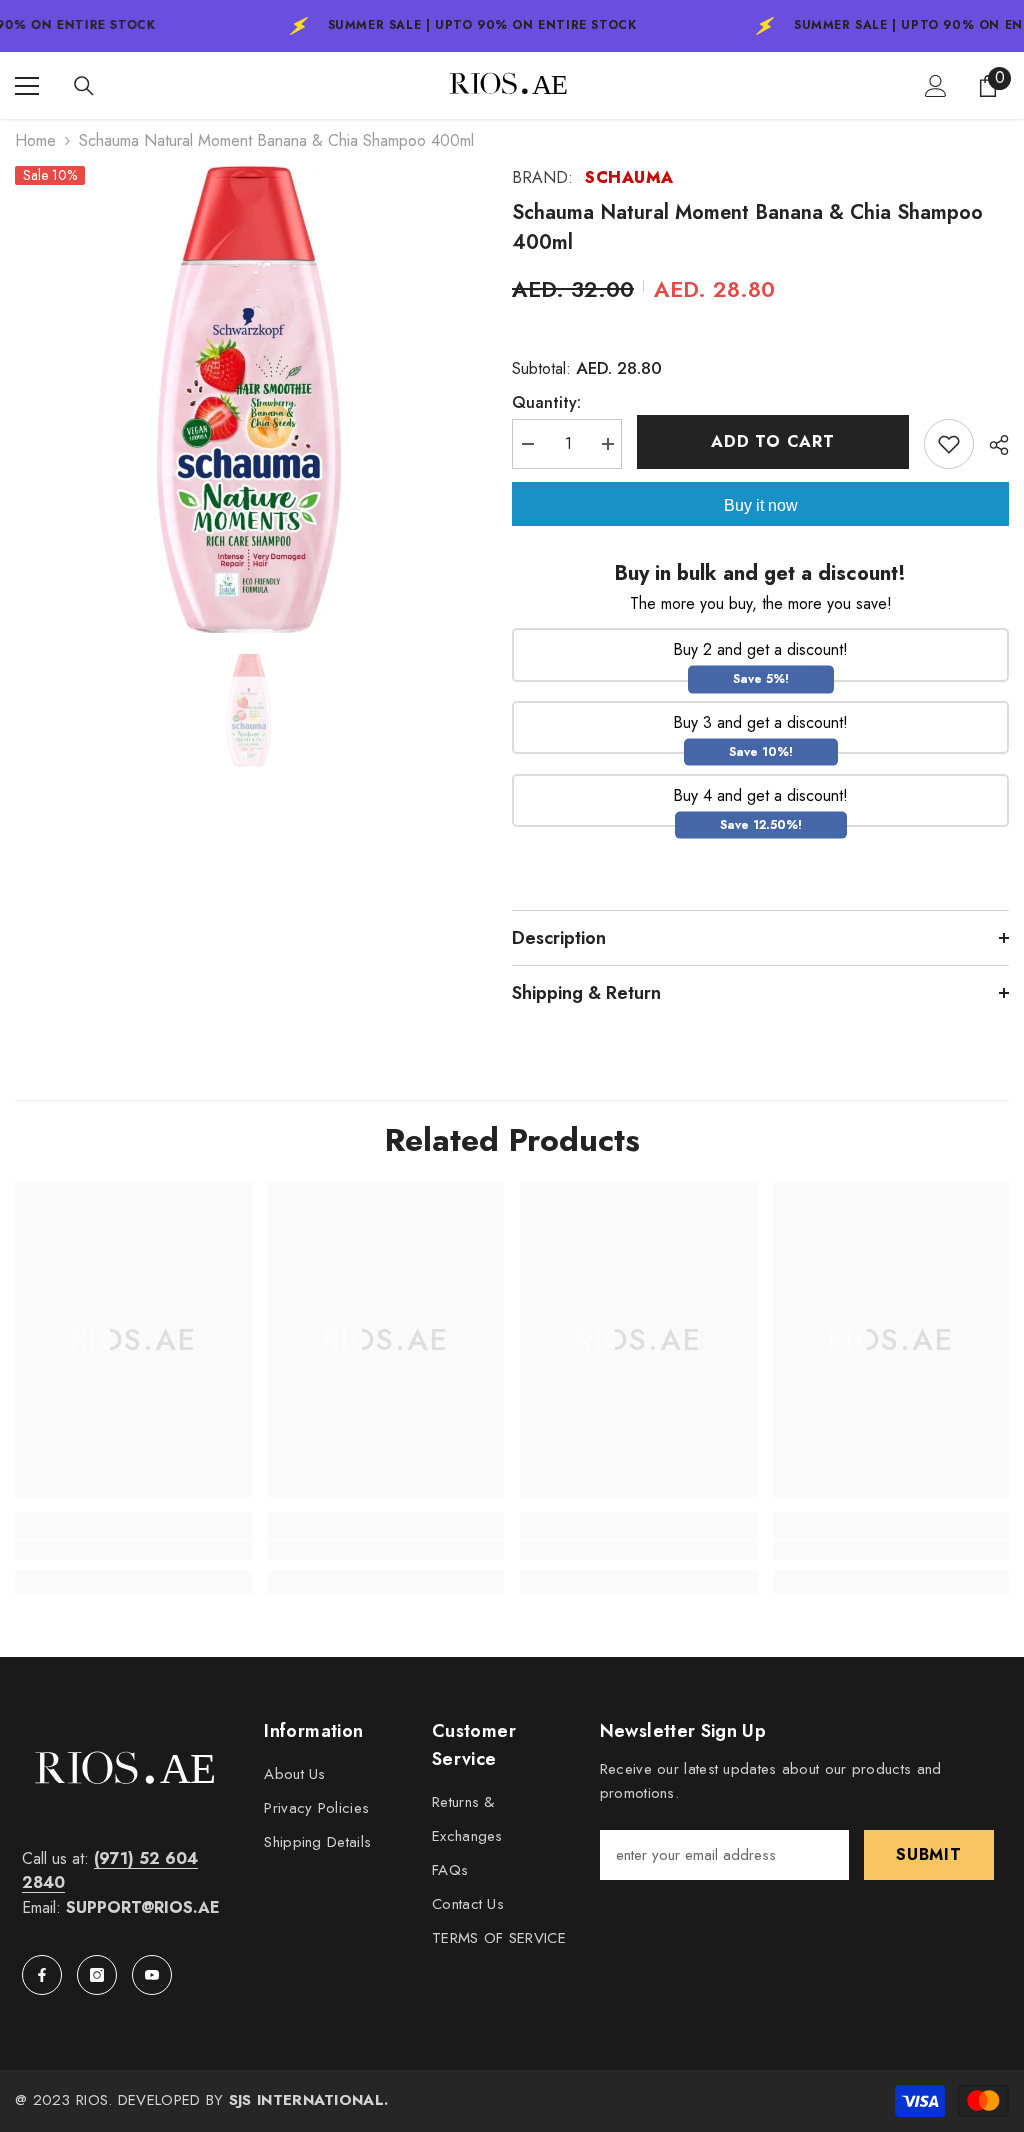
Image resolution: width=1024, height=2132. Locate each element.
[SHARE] (991, 445)
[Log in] (936, 86)
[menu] (27, 86)
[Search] (84, 86)
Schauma (629, 177)
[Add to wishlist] (949, 444)
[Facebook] (42, 1975)
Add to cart (775, 441)
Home (35, 140)
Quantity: (546, 402)
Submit (929, 1854)
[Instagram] (97, 1975)
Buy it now (761, 505)
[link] (133, 1550)
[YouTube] (152, 1975)
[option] (248, 399)
